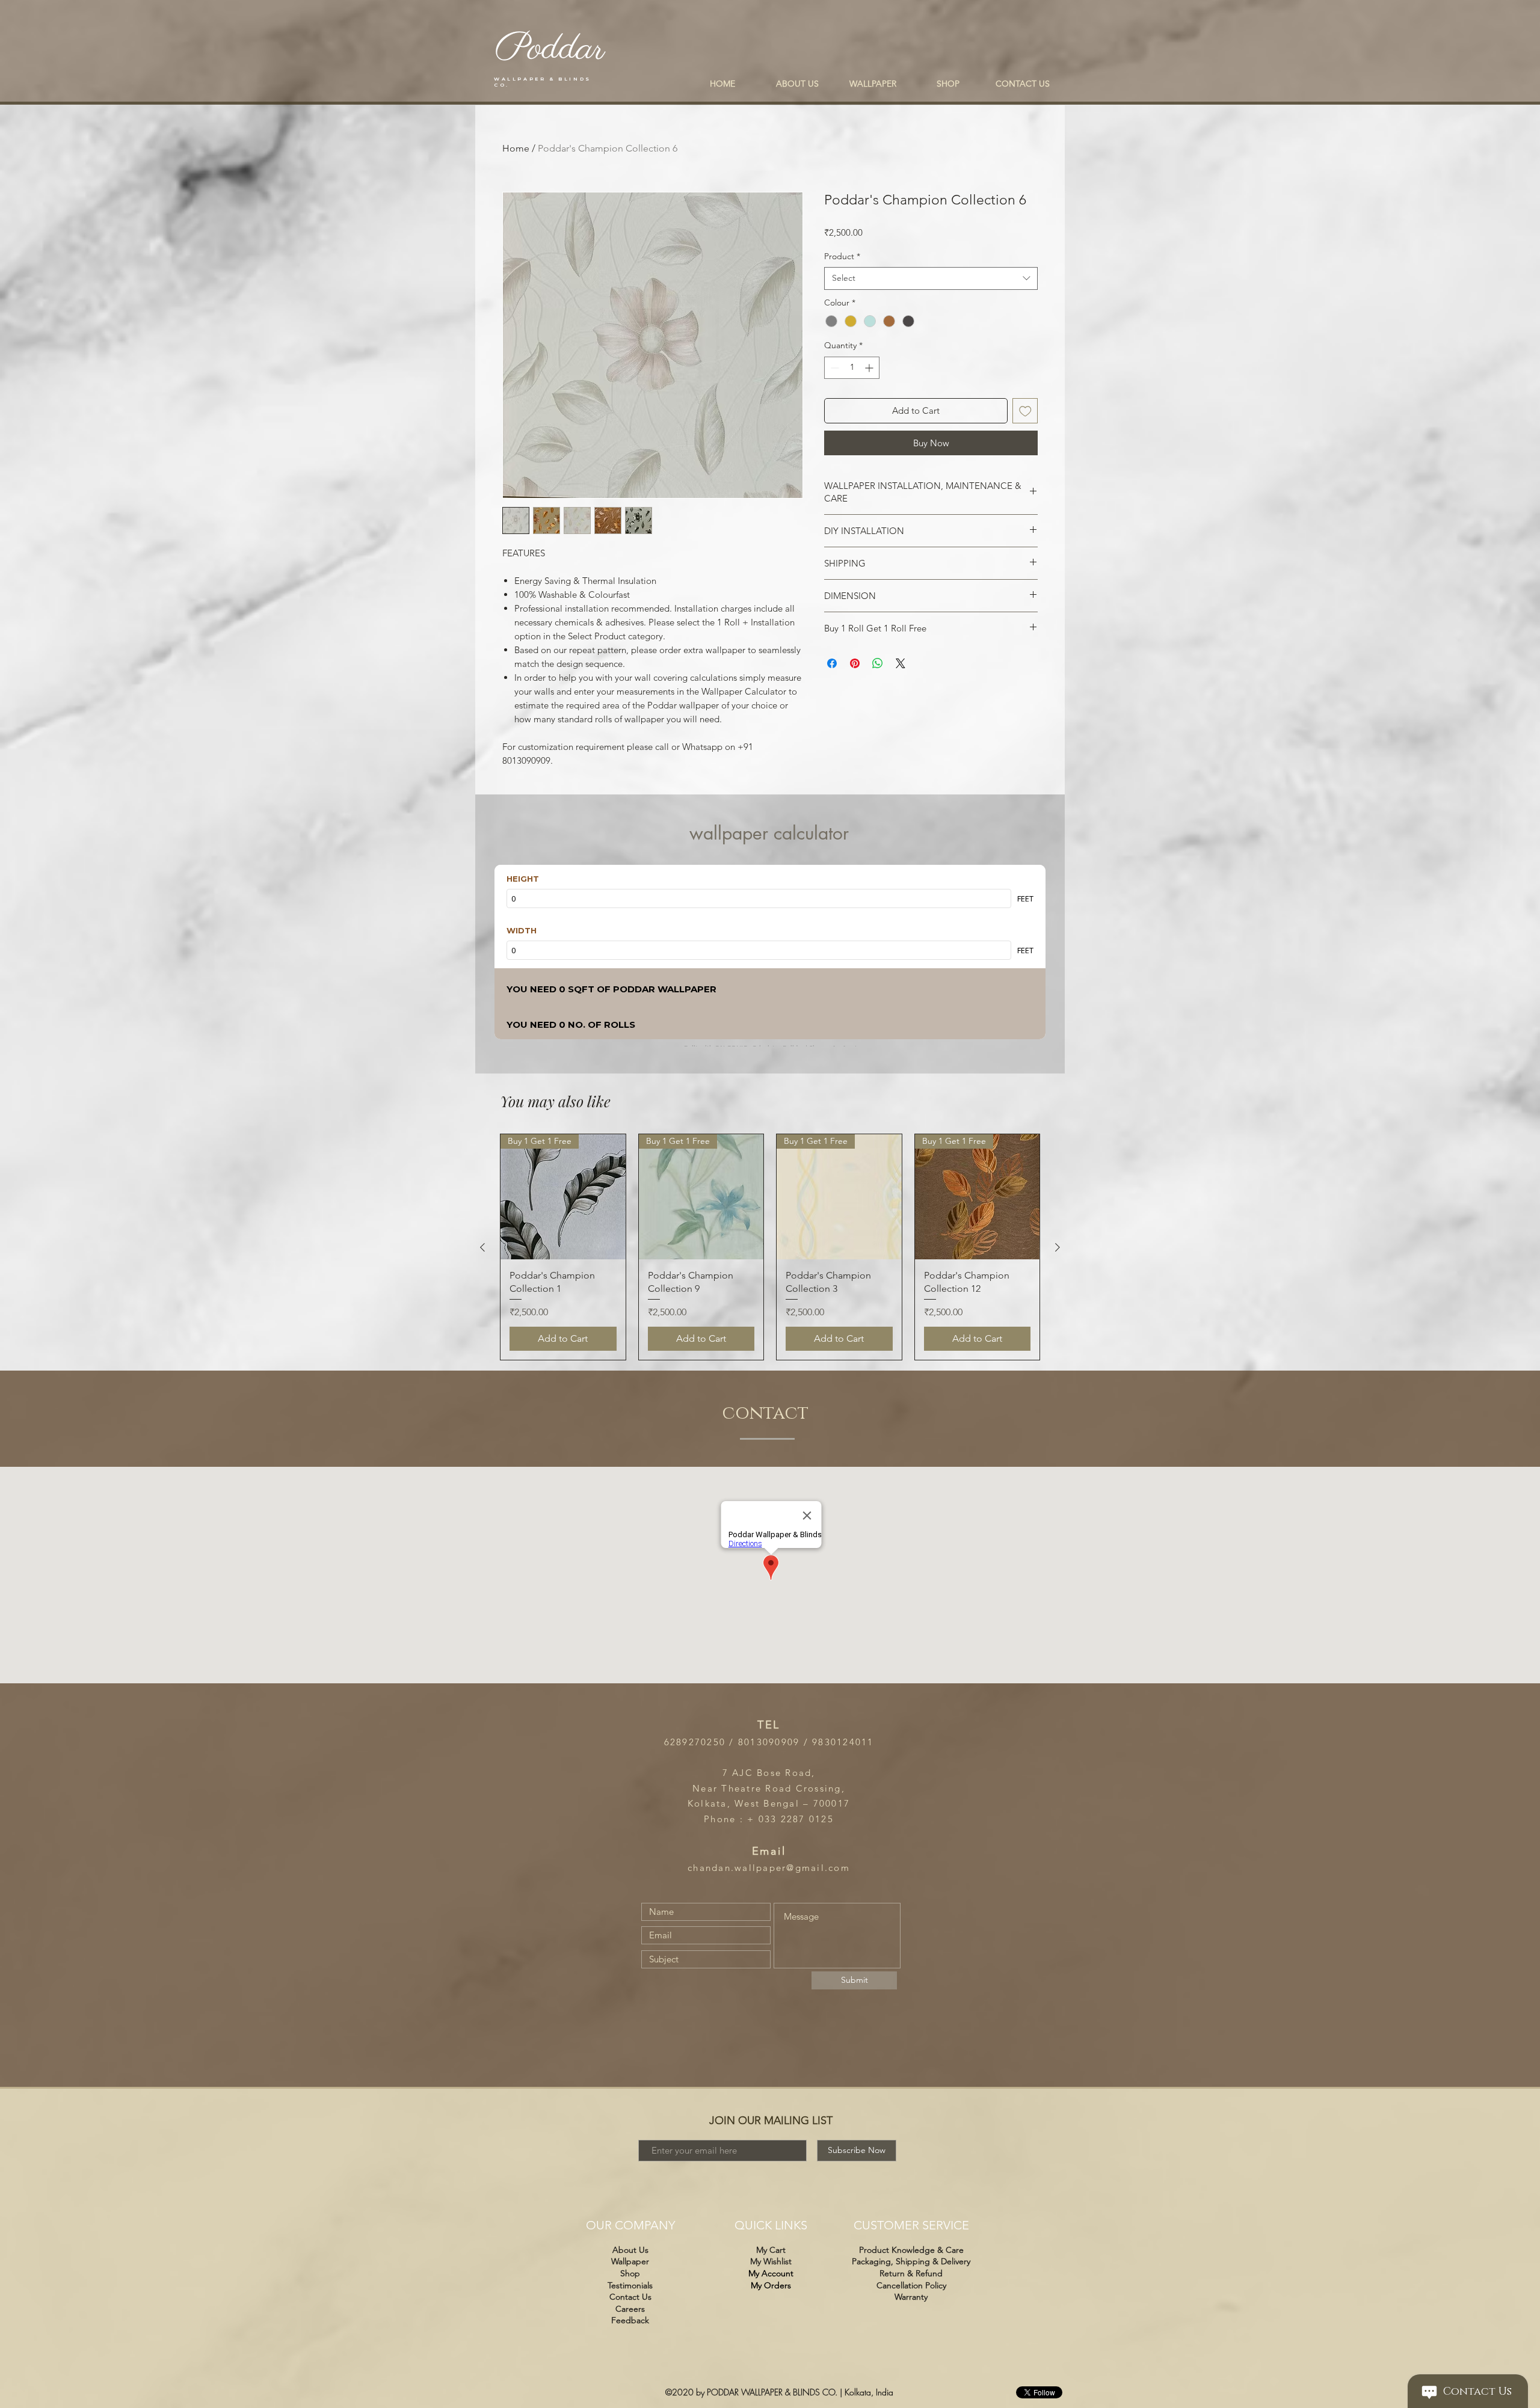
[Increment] (870, 368)
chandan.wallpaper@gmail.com (769, 1868)
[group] (770, 1247)
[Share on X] (901, 663)
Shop (630, 2273)
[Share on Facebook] (832, 663)
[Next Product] (1058, 1247)
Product (842, 256)
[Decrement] (833, 368)
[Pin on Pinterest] (855, 663)
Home (516, 148)
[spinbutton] (852, 368)
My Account (771, 2273)
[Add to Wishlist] (1025, 411)
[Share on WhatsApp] (878, 663)
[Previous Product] (482, 1247)
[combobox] (931, 278)
